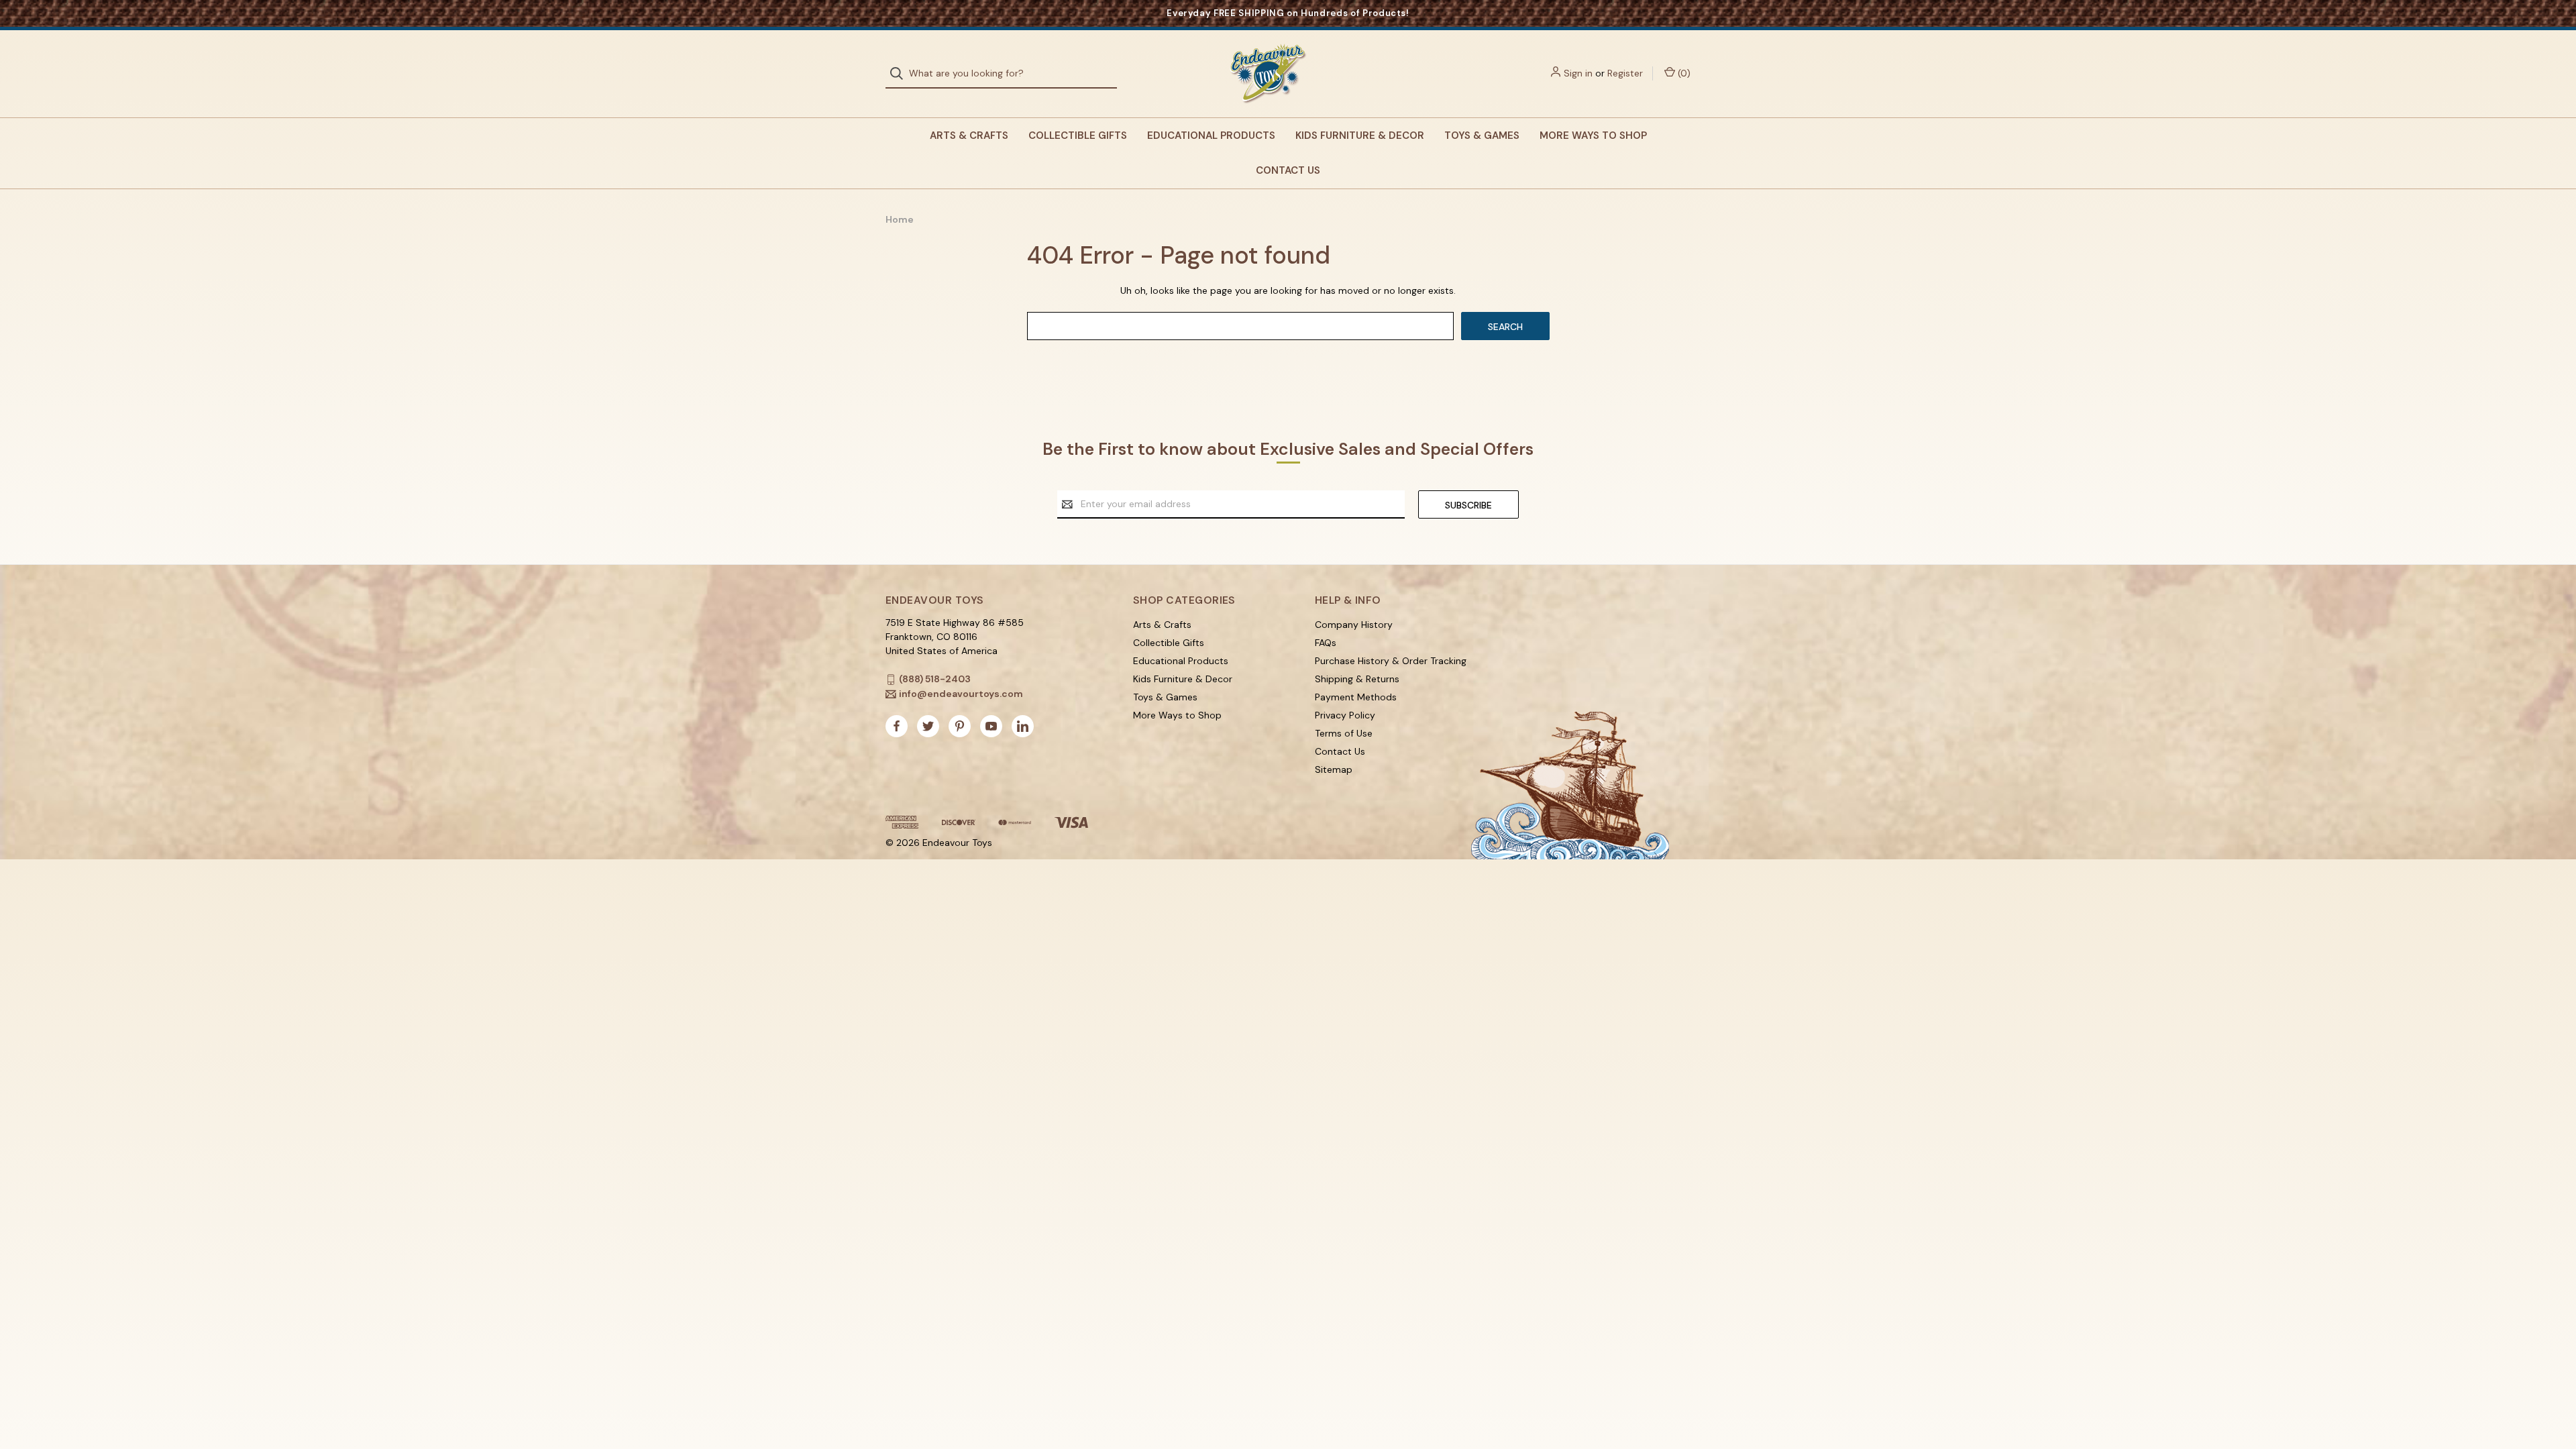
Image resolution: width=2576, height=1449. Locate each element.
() (1683, 73)
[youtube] (991, 726)
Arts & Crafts (969, 136)
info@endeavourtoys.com (961, 694)
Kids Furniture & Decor (1360, 136)
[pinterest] (960, 726)
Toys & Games (1482, 136)
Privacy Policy (1345, 715)
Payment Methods (1356, 697)
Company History (1354, 625)
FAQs (1326, 643)
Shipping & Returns (1357, 679)
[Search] (901, 73)
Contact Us (1288, 170)
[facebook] (897, 726)
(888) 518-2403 (935, 679)
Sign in (1578, 73)
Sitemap (1334, 769)
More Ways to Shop (1593, 136)
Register (1625, 73)
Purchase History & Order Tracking (1391, 661)
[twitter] (928, 726)
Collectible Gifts (1078, 136)
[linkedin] (1023, 726)
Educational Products (1211, 136)
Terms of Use (1344, 733)
